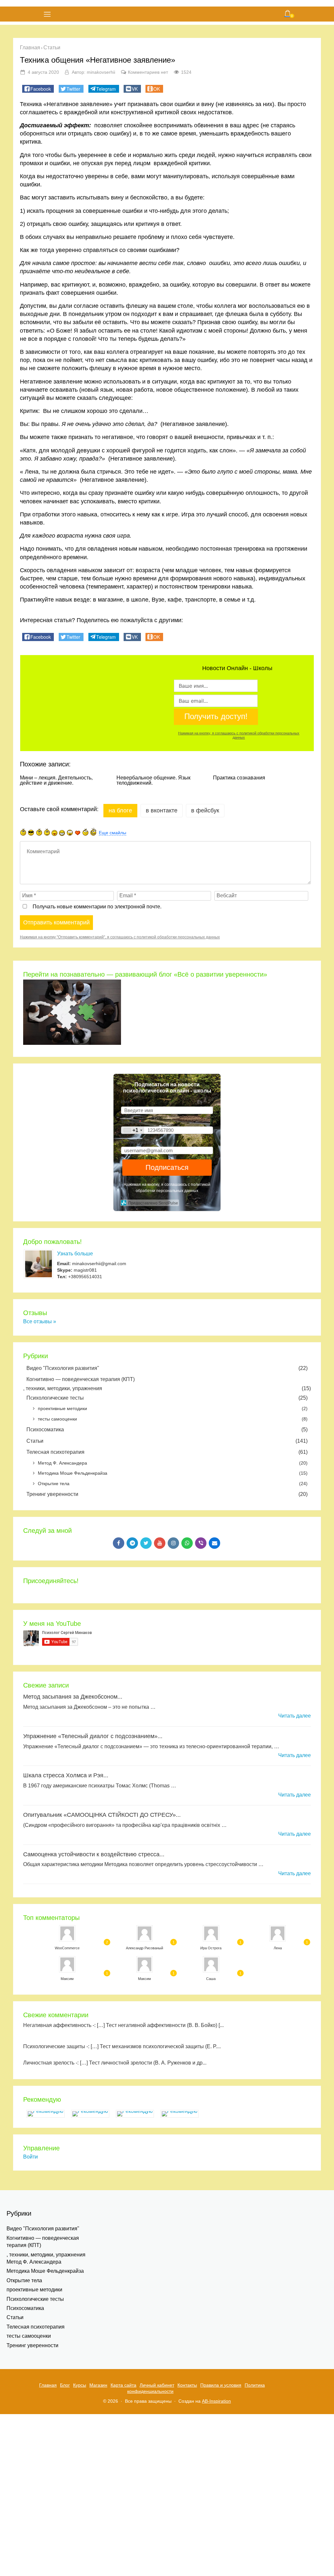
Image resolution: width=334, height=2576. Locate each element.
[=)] (23, 832)
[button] (38, 89)
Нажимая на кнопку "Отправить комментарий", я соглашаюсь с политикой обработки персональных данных (120, 937)
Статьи (167, 1441)
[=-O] (70, 833)
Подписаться (167, 1167)
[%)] (85, 832)
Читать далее (295, 1716)
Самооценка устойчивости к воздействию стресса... (94, 1854)
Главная (48, 2385)
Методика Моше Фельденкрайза (173, 1473)
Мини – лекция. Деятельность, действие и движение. (56, 780)
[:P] (54, 833)
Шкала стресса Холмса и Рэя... (66, 1775)
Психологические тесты (167, 1398)
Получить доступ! (216, 716)
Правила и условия (221, 2385)
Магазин (98, 2385)
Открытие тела (173, 1484)
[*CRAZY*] (93, 832)
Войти (30, 2157)
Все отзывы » (40, 1321)
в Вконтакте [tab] (162, 810)
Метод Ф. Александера (173, 1463)
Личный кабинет (157, 2385)
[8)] (31, 832)
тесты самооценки (173, 1419)
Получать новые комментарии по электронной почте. (96, 907)
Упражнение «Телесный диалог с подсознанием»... (93, 1736)
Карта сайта (123, 2385)
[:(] (39, 832)
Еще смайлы (113, 833)
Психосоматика (167, 1429)
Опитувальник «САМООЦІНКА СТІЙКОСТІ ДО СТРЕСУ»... (102, 1815)
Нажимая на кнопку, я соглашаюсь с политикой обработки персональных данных (239, 735)
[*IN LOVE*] (78, 833)
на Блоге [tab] (120, 810)
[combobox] (133, 1130)
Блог (65, 2385)
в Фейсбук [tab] (205, 810)
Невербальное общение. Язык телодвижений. (153, 780)
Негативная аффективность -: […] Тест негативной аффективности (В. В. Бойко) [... (123, 2025)
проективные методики (173, 1408)
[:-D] (62, 833)
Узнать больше (75, 1254)
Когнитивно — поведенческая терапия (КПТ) (81, 1379)
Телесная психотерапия (167, 1452)
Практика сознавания (239, 778)
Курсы (80, 2385)
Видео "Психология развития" (167, 1368)
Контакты (187, 2385)
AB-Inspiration (216, 2401)
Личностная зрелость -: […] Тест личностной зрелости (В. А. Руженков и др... (115, 2063)
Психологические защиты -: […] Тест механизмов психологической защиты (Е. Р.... (122, 2046)
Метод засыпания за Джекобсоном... (73, 1697)
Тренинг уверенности (167, 1494)
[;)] (47, 832)
